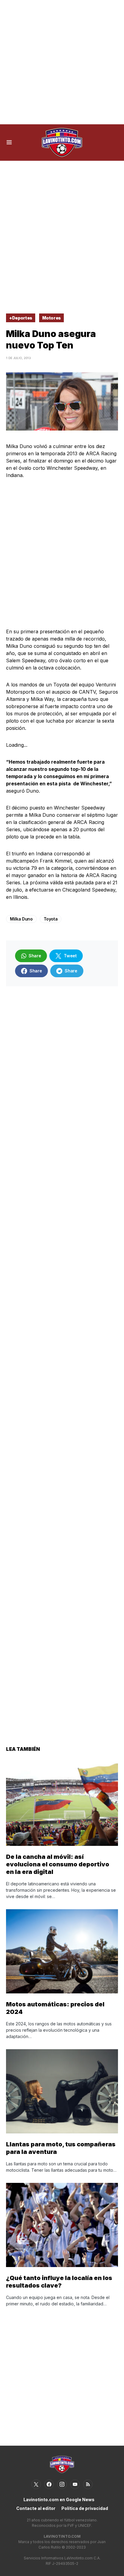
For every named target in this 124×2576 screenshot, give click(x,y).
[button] (9, 142)
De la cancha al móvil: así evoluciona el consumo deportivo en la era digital (58, 1864)
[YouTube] (75, 2484)
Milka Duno (21, 919)
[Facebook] (49, 2484)
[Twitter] (36, 2484)
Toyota (51, 919)
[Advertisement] (62, 62)
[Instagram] (62, 2484)
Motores (52, 318)
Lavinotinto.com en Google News (59, 2500)
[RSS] (88, 2484)
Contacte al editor (36, 2508)
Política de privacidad (85, 2508)
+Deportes (21, 318)
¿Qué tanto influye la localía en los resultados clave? (59, 2282)
